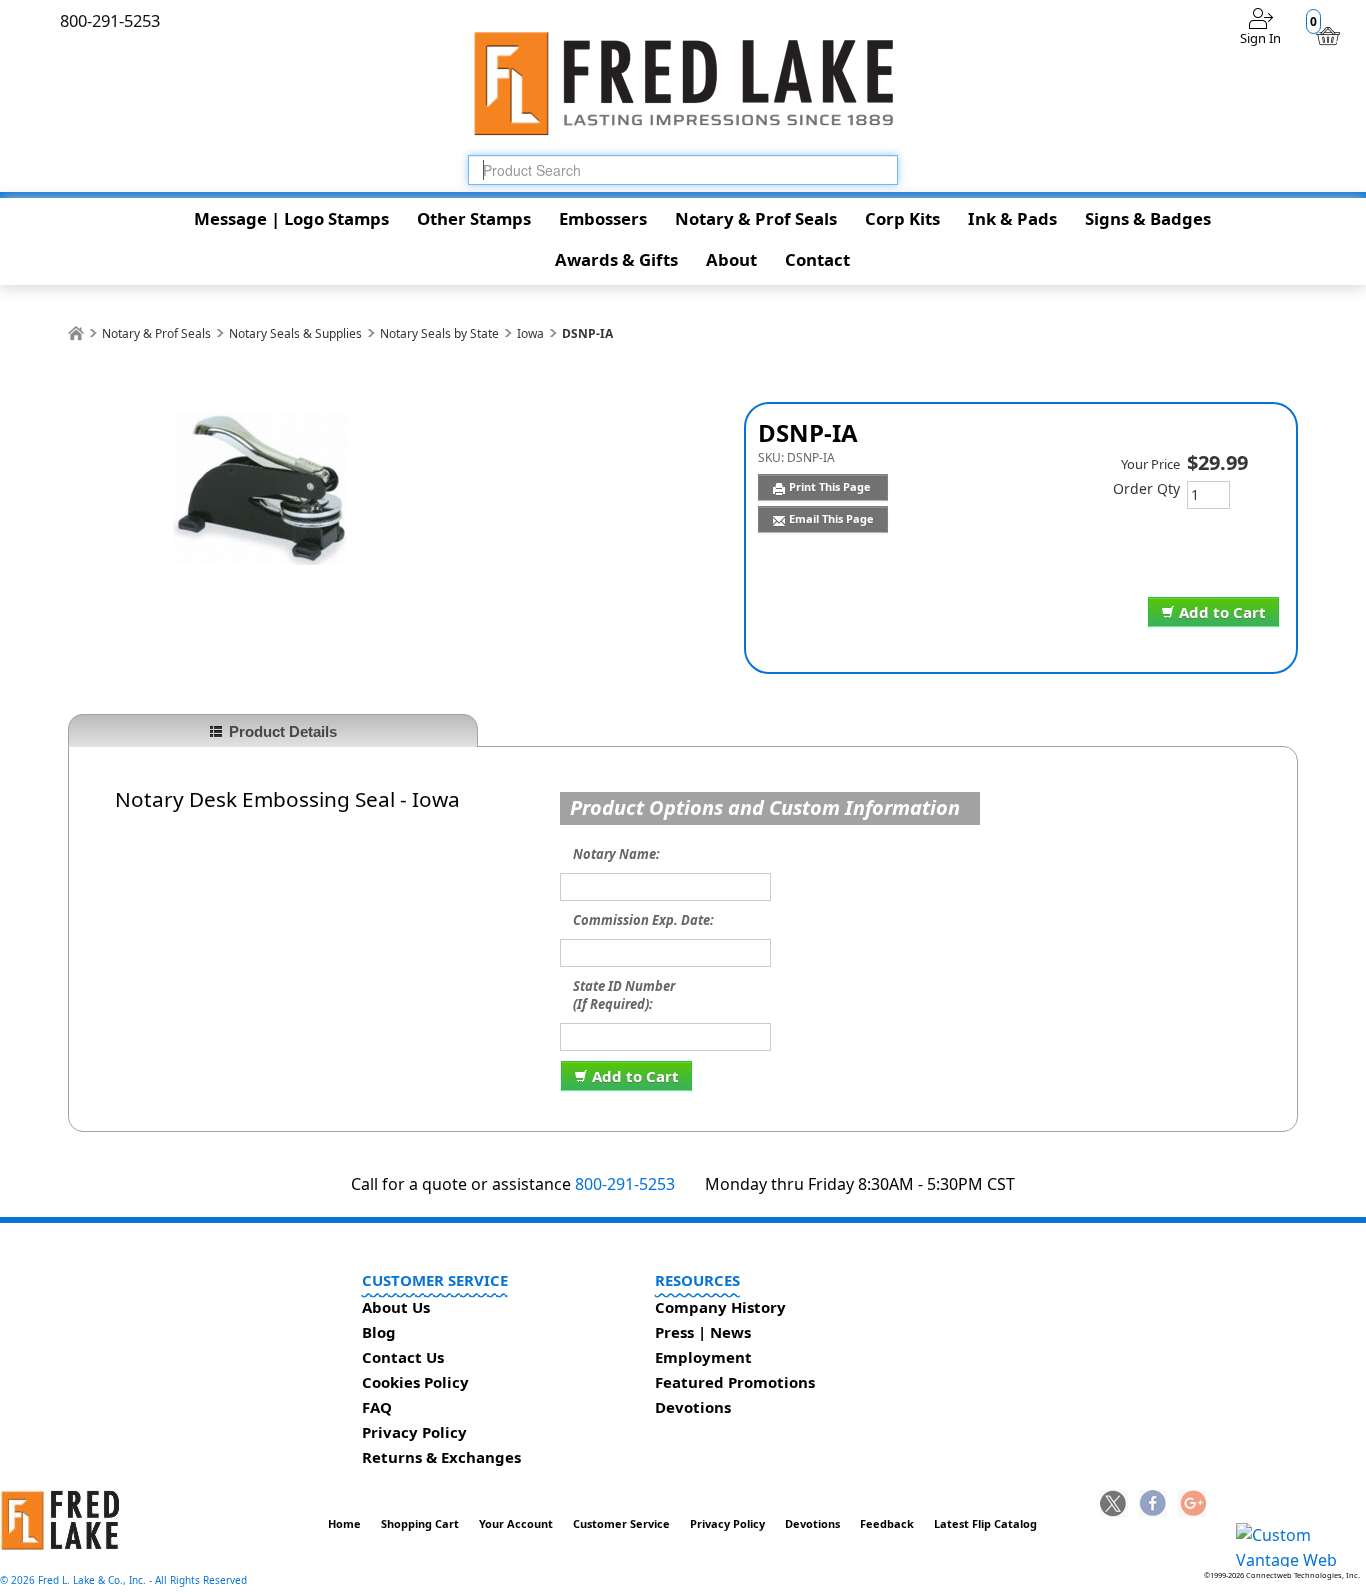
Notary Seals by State (439, 333)
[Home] (76, 333)
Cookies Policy (415, 1382)
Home (344, 1523)
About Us (396, 1307)
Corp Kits (902, 218)
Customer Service (621, 1523)
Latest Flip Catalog (985, 1523)
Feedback (887, 1523)
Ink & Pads (1012, 218)
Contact (817, 259)
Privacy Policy (414, 1432)
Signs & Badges (1148, 218)
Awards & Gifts (616, 259)
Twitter (1114, 1505)
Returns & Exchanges (441, 1457)
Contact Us (403, 1357)
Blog (379, 1332)
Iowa (530, 333)
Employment (703, 1357)
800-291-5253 (625, 1184)
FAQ (377, 1407)
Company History (720, 1307)
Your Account (516, 1523)
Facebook (1153, 1505)
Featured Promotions (735, 1382)
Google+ (1192, 1505)
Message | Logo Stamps (291, 218)
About (731, 259)
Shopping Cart (420, 1523)
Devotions (693, 1407)
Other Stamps (474, 218)
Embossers (603, 218)
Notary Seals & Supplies (295, 333)
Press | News (703, 1332)
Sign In (1260, 38)
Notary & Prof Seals (756, 218)
